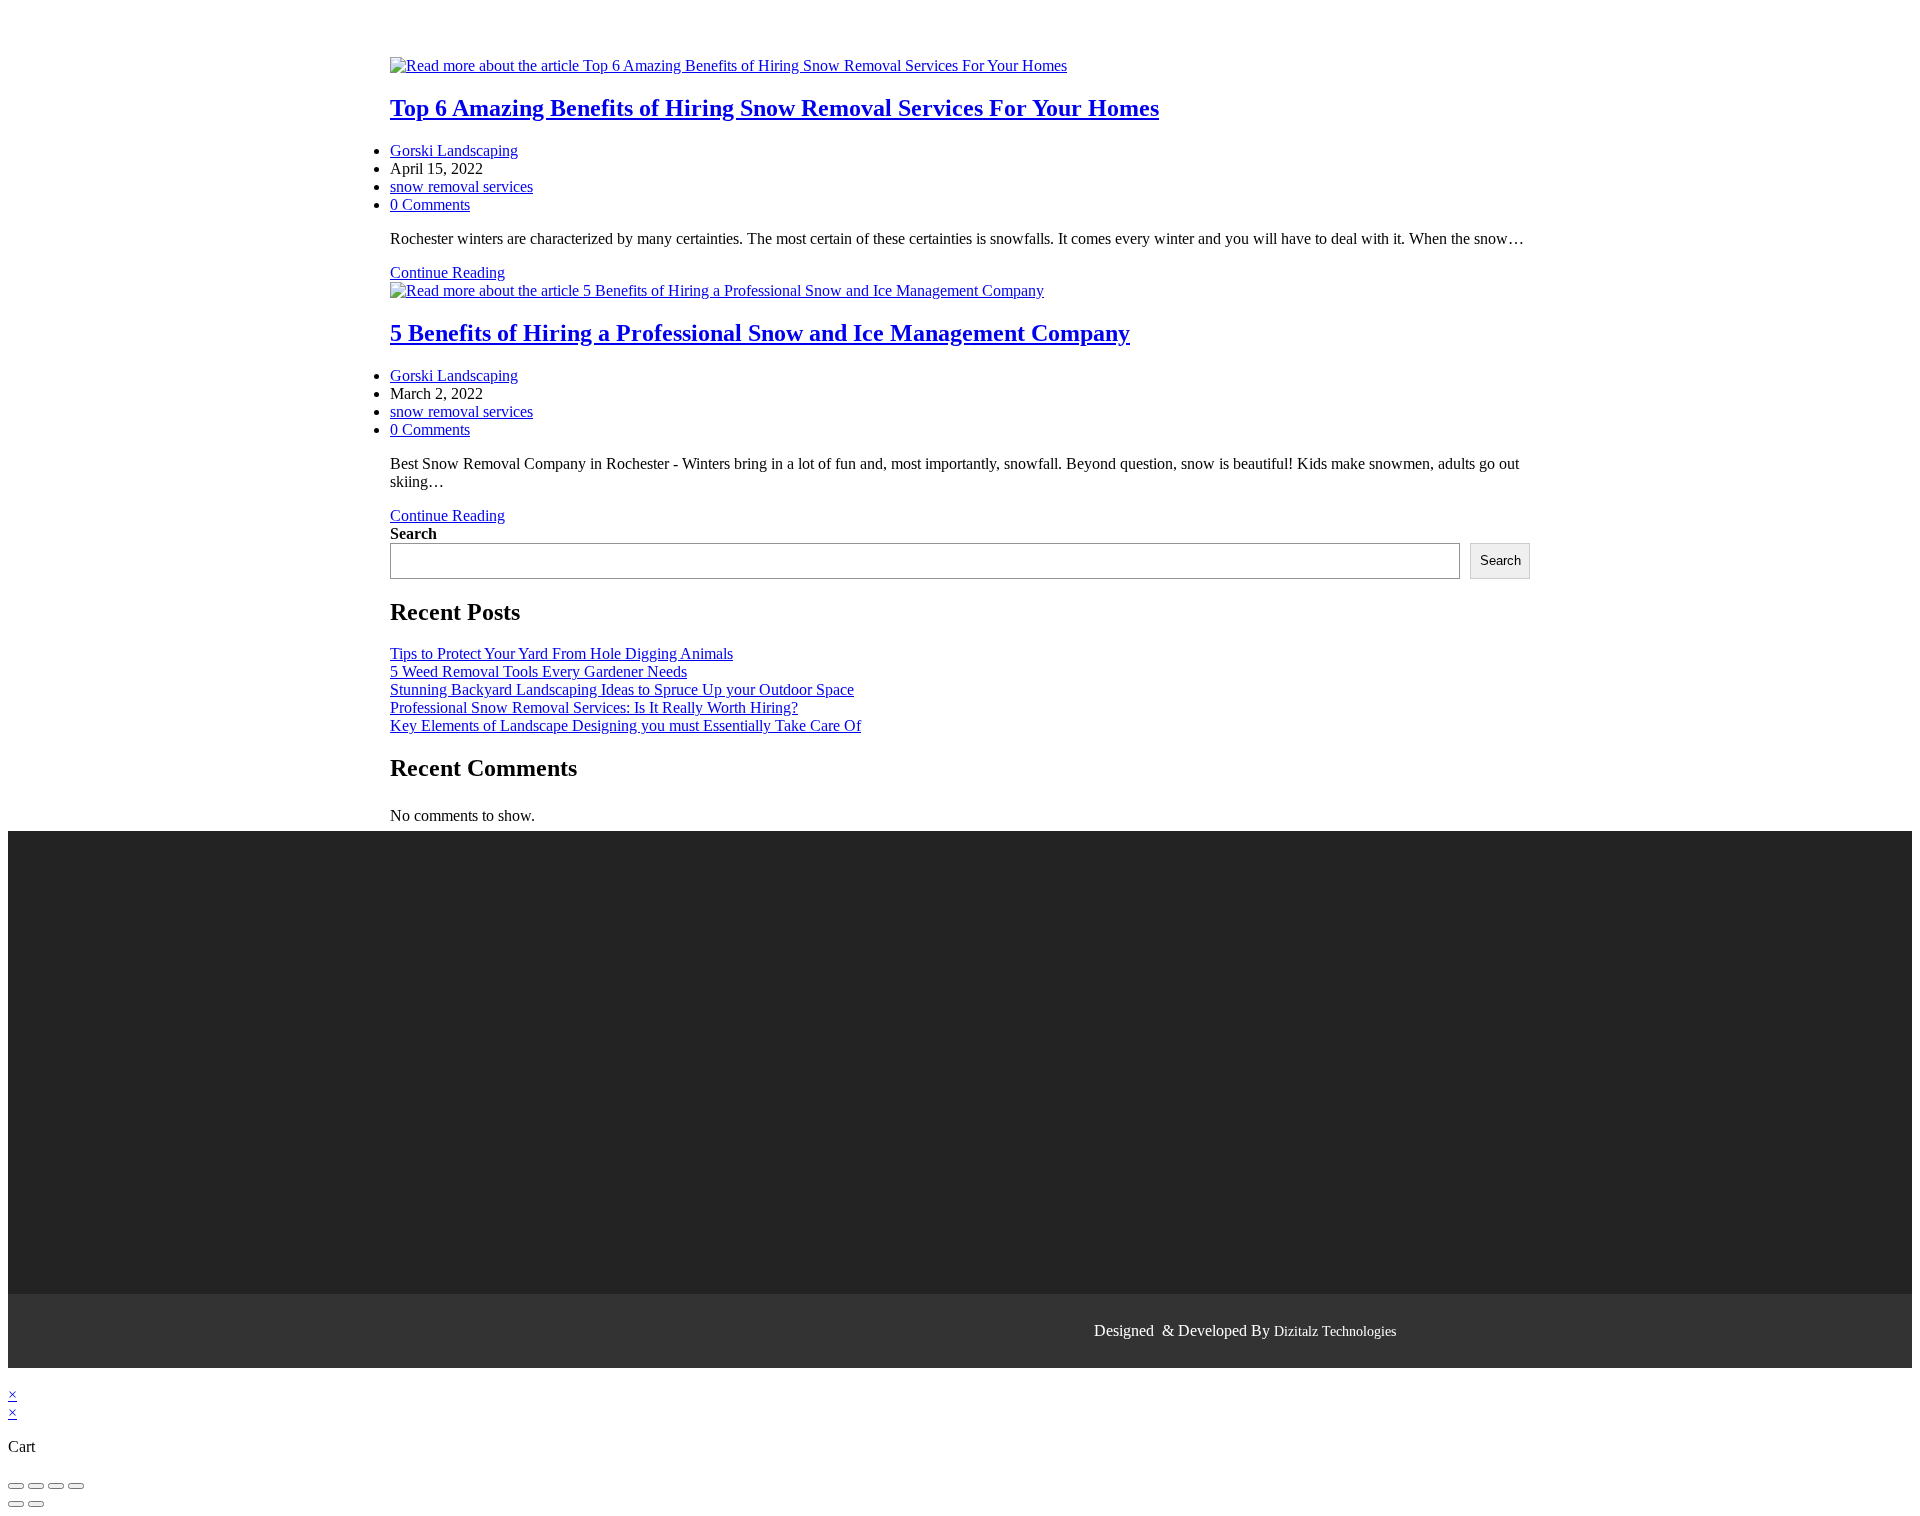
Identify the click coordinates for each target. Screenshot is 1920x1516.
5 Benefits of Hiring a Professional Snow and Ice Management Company (760, 333)
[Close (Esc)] (16, 1486)
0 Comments (430, 204)
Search (413, 533)
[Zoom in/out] (76, 1486)
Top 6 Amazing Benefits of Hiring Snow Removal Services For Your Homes (774, 108)
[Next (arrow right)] (36, 1504)
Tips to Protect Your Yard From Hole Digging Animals (561, 653)
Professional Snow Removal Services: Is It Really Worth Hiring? (594, 707)
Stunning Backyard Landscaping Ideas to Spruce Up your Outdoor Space (622, 689)
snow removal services (461, 186)
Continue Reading (453, 272)
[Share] (36, 1486)
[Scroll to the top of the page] (14, 1376)
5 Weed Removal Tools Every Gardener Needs (538, 671)
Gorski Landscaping (454, 150)
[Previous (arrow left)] (16, 1504)
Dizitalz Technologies (1335, 1331)
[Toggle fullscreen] (56, 1486)
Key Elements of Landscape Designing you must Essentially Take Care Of (625, 725)
